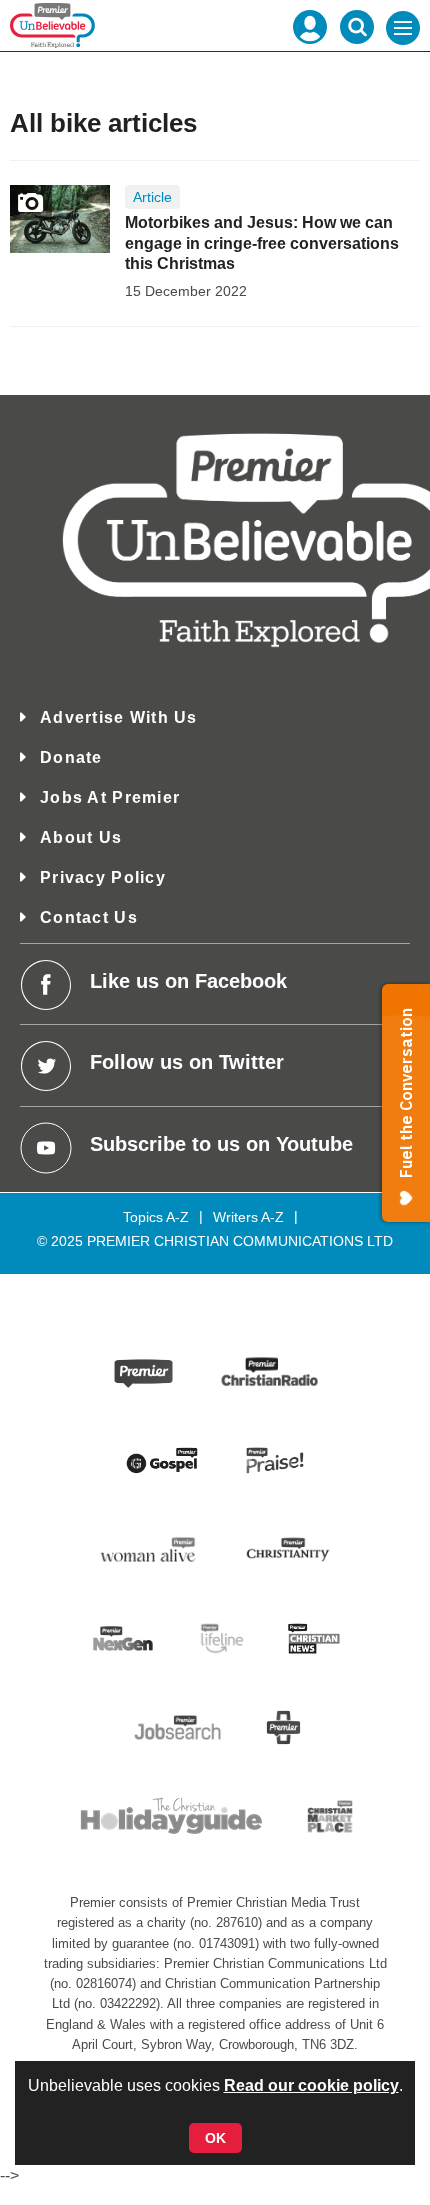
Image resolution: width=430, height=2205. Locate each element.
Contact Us (89, 917)
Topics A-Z (156, 1217)
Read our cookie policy (311, 2085)
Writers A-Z (248, 1217)
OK (215, 2138)
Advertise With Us (119, 717)
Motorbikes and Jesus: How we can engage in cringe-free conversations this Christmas (262, 243)
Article (152, 197)
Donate (71, 757)
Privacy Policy (103, 877)
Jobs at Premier (110, 797)
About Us (81, 837)
